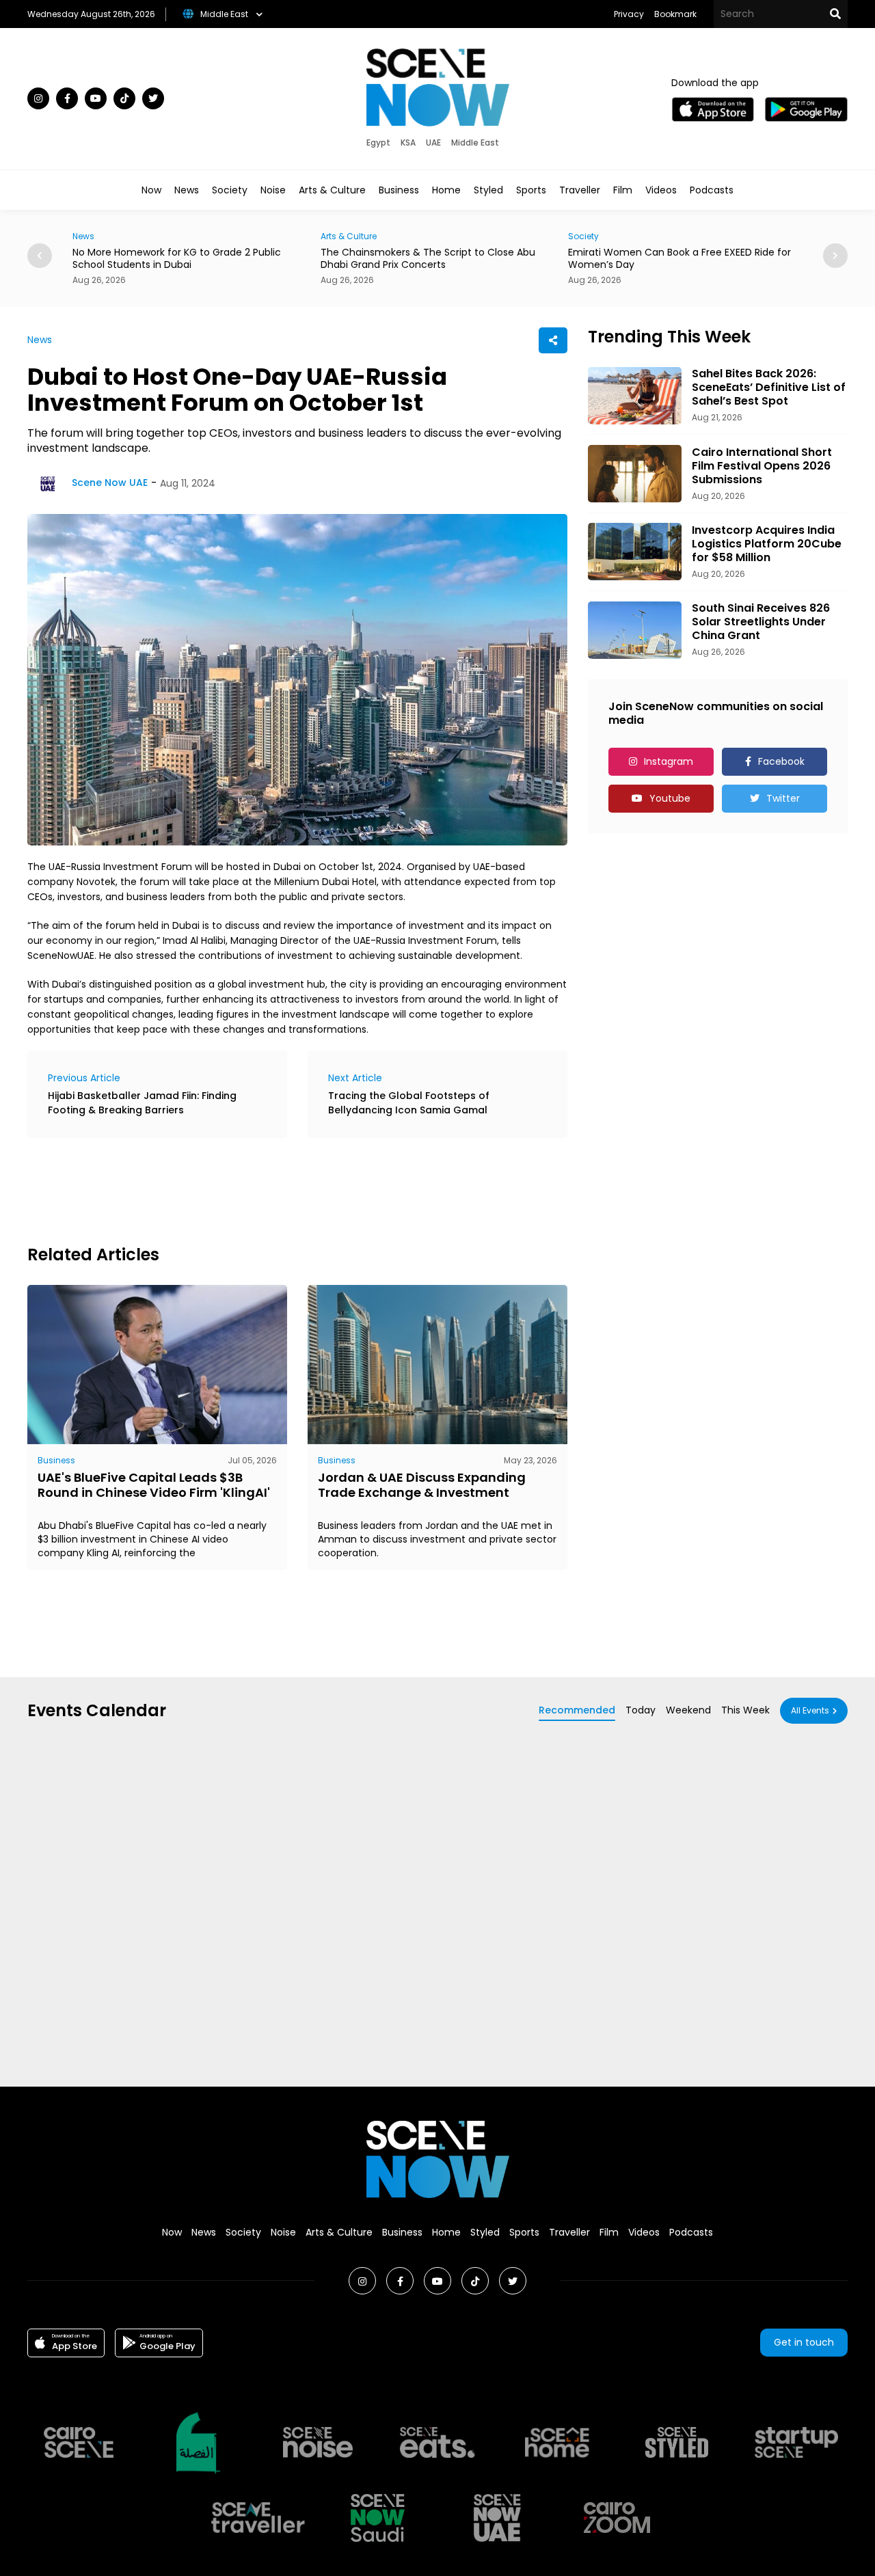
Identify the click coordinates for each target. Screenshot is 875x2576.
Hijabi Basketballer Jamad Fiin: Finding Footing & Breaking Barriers (142, 1103)
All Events (810, 1710)
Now (151, 190)
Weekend (688, 1710)
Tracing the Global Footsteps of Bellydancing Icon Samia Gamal (409, 1103)
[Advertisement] (276, 1189)
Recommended (577, 1710)
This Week (745, 1710)
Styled (488, 190)
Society (230, 190)
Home (446, 190)
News (187, 190)
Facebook (781, 761)
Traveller (580, 190)
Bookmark (675, 14)
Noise (273, 190)
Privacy (629, 14)
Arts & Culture (332, 190)
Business (399, 190)
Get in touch (804, 2342)
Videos (661, 190)
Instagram (669, 761)
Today (641, 1710)
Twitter (783, 798)
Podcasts (712, 190)
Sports (531, 190)
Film (623, 190)
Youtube (670, 798)
